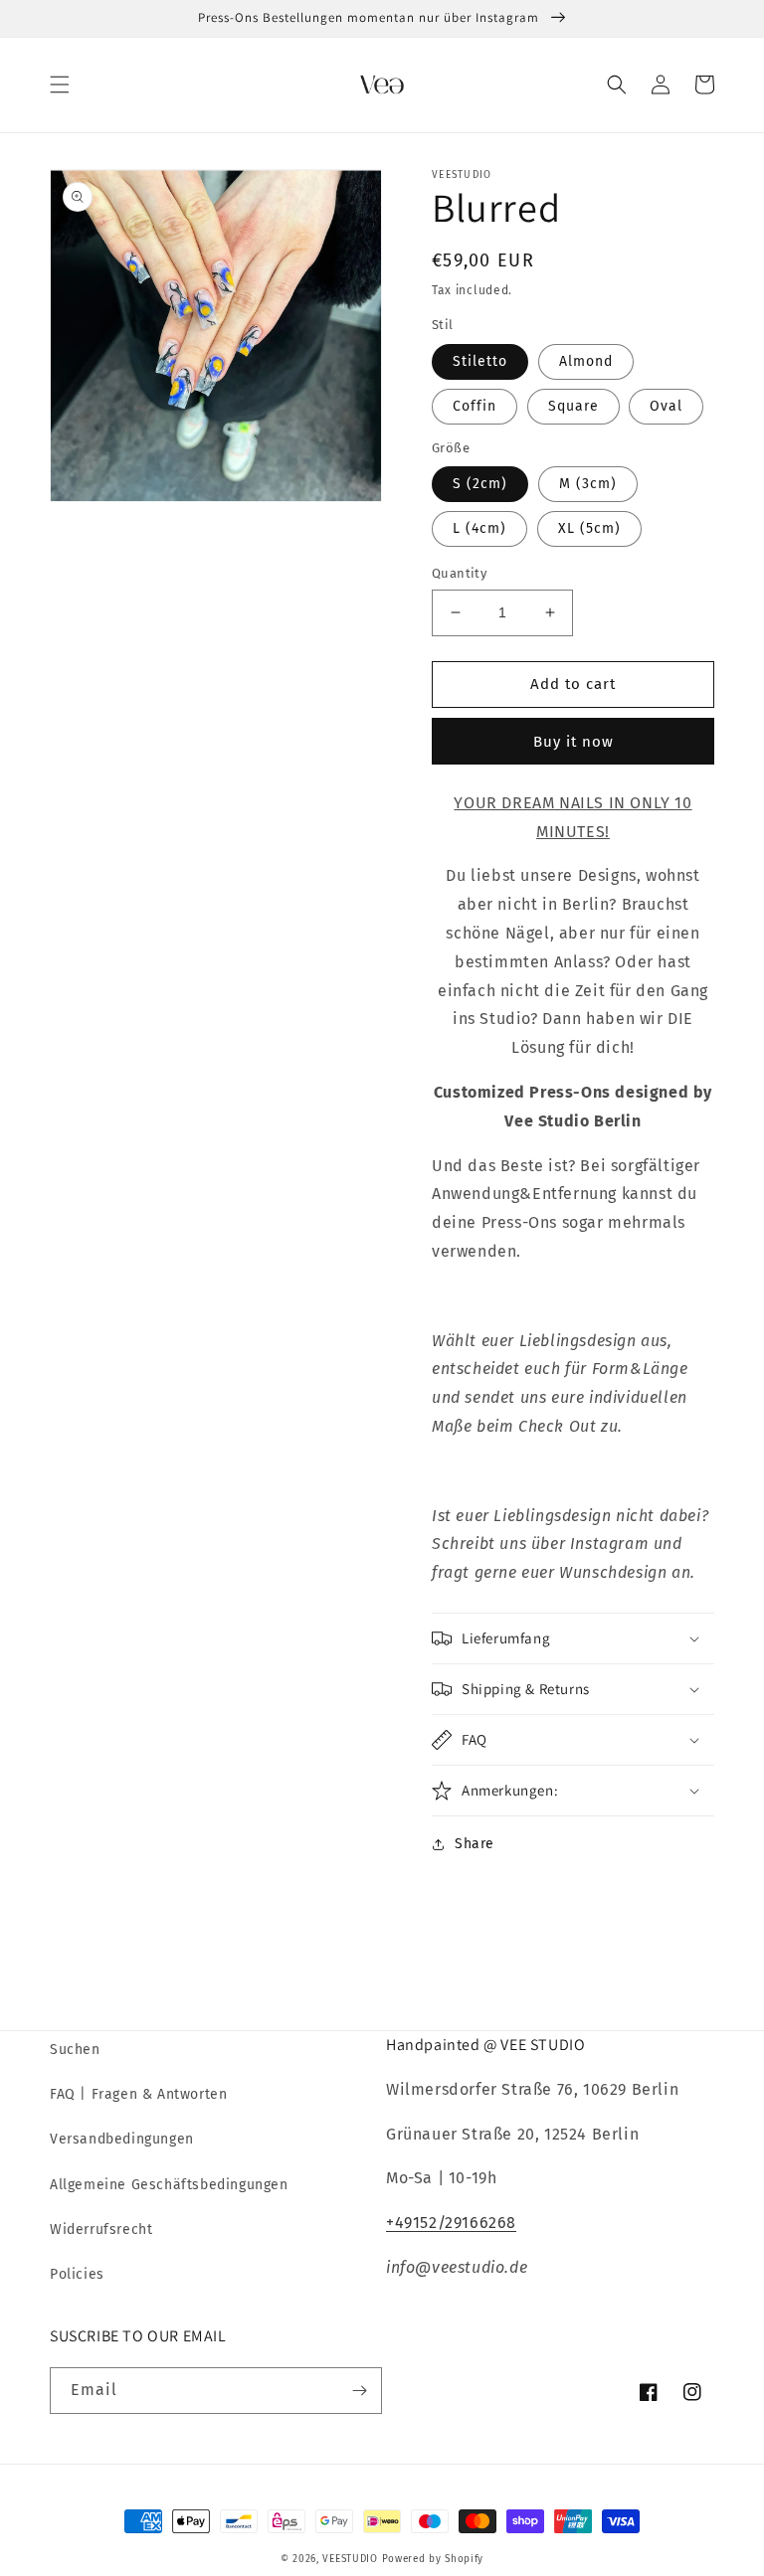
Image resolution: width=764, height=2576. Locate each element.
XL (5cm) (589, 528)
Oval (666, 406)
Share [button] (475, 1844)
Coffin (475, 406)
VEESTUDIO (350, 2559)
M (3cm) (588, 484)
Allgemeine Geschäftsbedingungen (169, 2185)
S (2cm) (480, 484)
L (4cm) (479, 528)
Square (573, 406)
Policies (77, 2274)
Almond (586, 361)
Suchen (75, 2050)
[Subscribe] (359, 2391)
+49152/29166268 (451, 2223)
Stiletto (480, 361)
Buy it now (573, 742)
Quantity (459, 573)
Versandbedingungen (122, 2139)
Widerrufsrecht (101, 2230)
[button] (60, 85)
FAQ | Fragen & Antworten (138, 2094)
